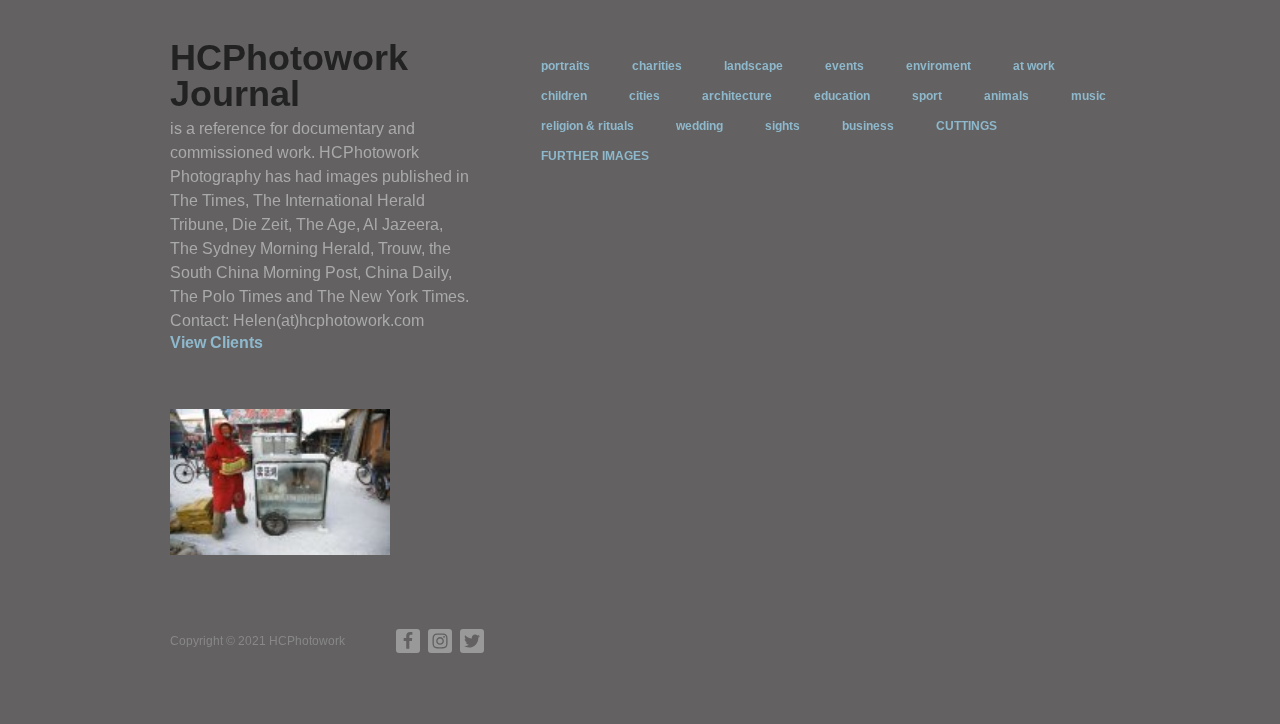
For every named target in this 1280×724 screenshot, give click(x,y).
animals (1006, 96)
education (842, 96)
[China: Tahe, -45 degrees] (280, 481)
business (868, 126)
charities (657, 66)
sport (927, 96)
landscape (753, 66)
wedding (699, 126)
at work (1034, 66)
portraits (565, 66)
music (1088, 96)
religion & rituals (587, 126)
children (564, 96)
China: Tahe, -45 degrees (304, 539)
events (844, 66)
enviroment (938, 66)
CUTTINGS (966, 126)
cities (644, 96)
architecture (737, 96)
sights (782, 126)
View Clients (216, 342)
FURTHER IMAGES (595, 156)
